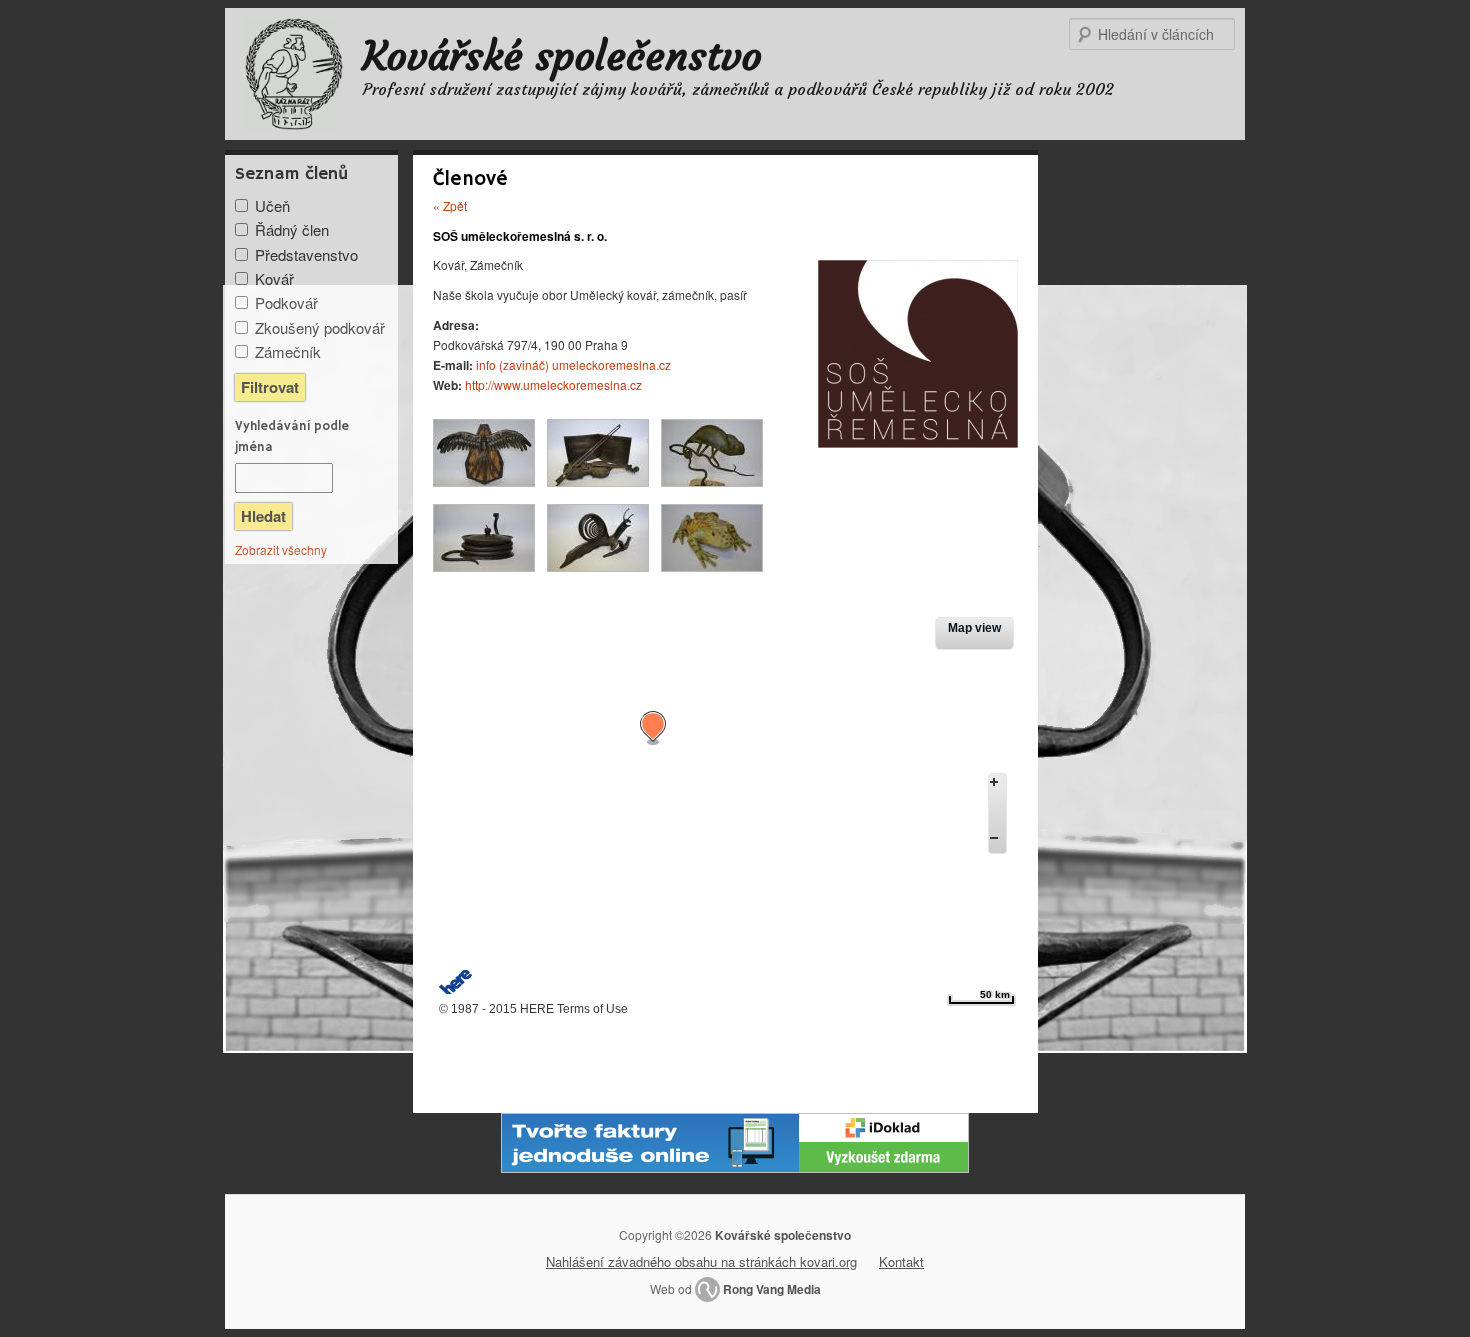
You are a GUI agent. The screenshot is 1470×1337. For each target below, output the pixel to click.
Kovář (274, 278)
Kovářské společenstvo (562, 56)
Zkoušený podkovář (320, 327)
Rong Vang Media (772, 1289)
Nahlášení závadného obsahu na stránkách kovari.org (701, 1261)
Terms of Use (592, 1009)
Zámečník (288, 351)
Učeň (272, 205)
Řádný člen (292, 229)
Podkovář (286, 302)
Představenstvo (306, 254)
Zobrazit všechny (281, 549)
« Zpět (450, 205)
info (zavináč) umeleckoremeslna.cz (573, 364)
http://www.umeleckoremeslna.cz (553, 384)
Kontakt (901, 1261)
